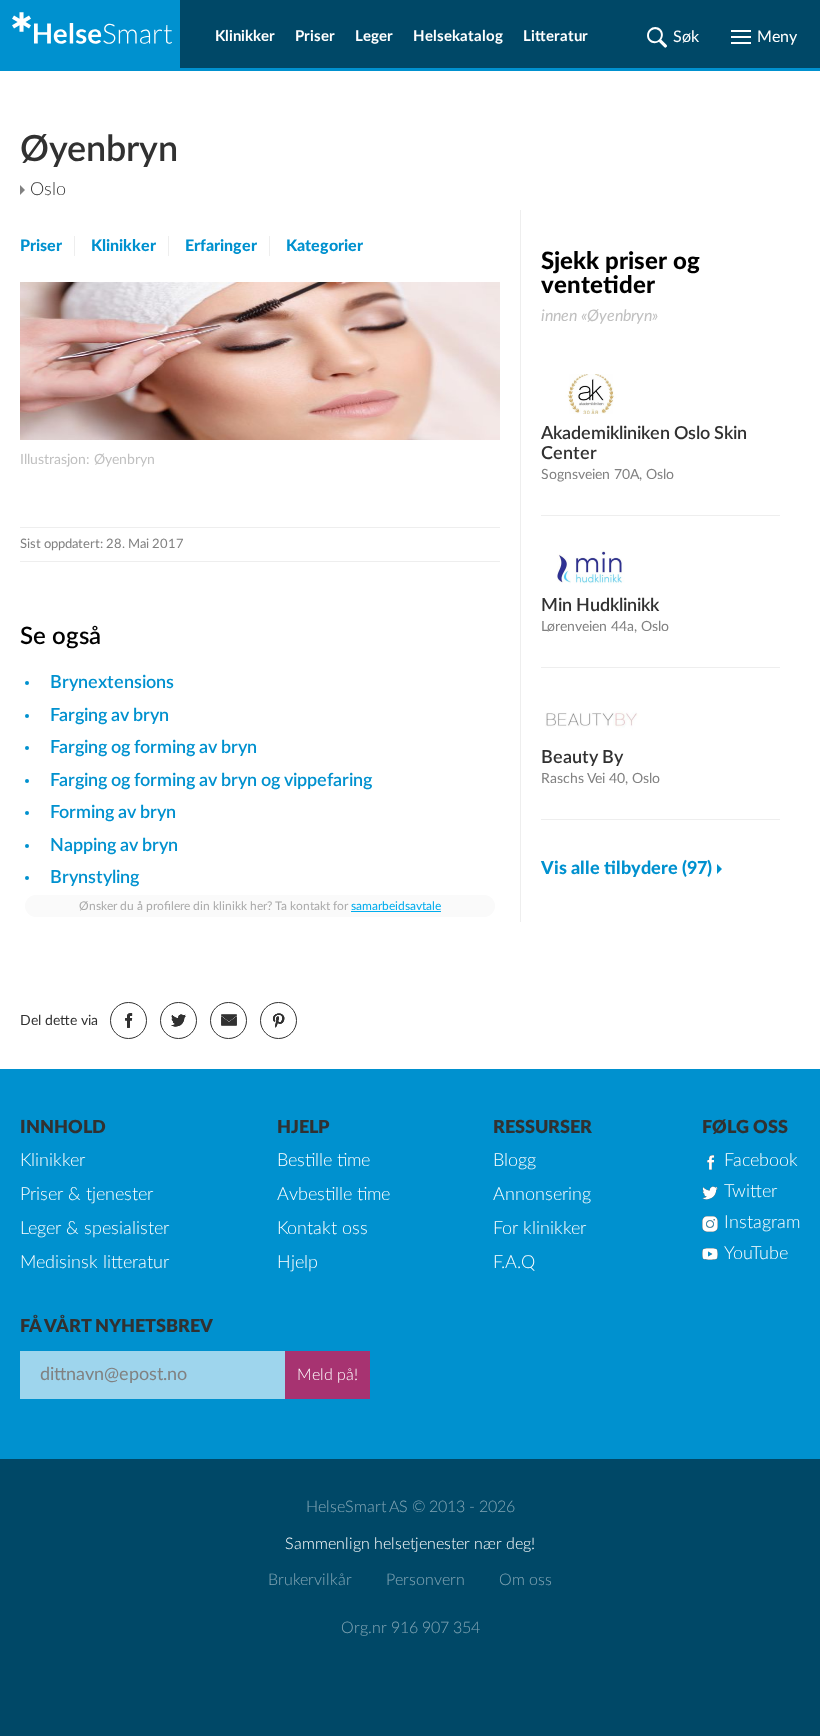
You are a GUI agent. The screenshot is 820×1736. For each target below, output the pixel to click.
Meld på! (327, 1375)
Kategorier (324, 246)
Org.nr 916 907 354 (410, 1628)
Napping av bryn (114, 846)
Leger (374, 36)
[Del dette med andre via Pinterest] (278, 1020)
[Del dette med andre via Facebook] (128, 1020)
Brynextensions (112, 683)
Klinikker (245, 36)
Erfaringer (221, 246)
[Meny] (764, 37)
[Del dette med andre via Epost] (228, 1020)
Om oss (525, 1580)
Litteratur (555, 36)
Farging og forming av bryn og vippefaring (211, 781)
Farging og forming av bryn (153, 748)
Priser (315, 36)
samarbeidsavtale (396, 906)
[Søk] (673, 37)
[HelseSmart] (90, 34)
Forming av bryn (113, 813)
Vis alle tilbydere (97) (626, 869)
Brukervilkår (310, 1580)
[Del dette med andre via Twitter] (178, 1020)
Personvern (425, 1580)
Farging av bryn (109, 716)
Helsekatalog (458, 36)
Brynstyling (94, 878)
